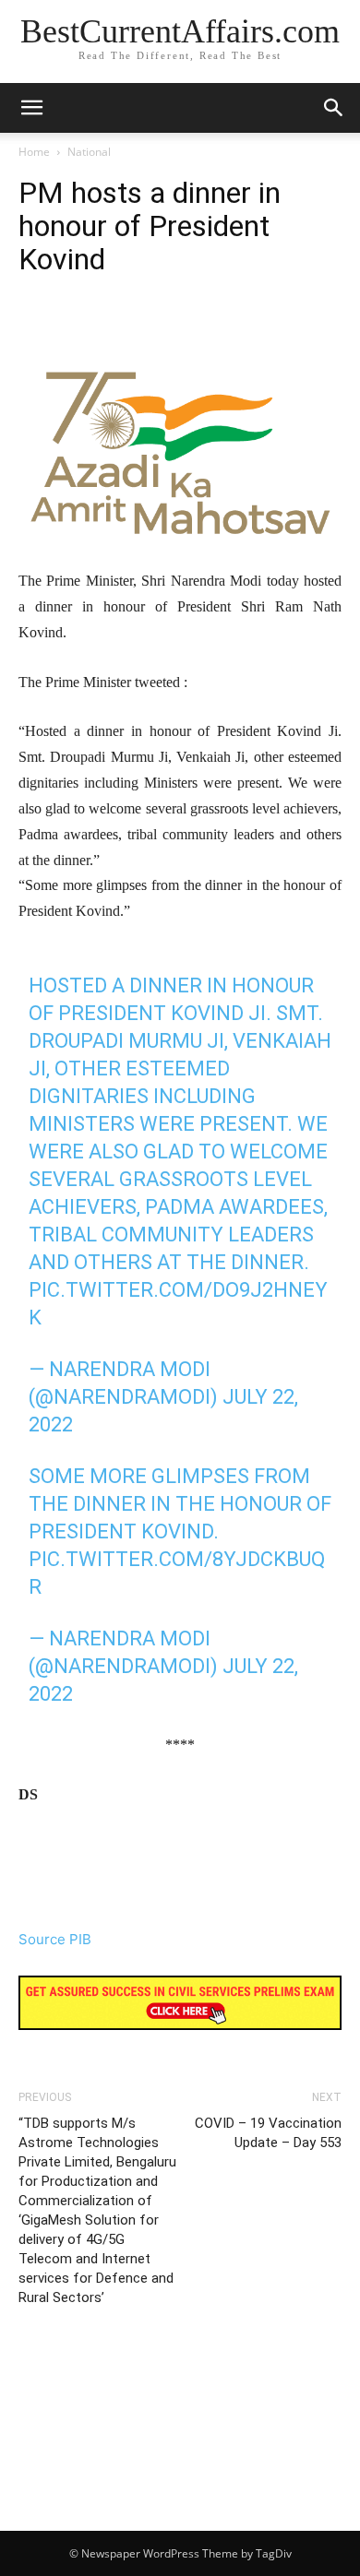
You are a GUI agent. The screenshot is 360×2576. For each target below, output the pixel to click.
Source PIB (55, 1939)
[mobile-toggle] (31, 108)
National (89, 152)
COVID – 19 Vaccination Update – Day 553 (268, 2133)
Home (34, 152)
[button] (334, 108)
